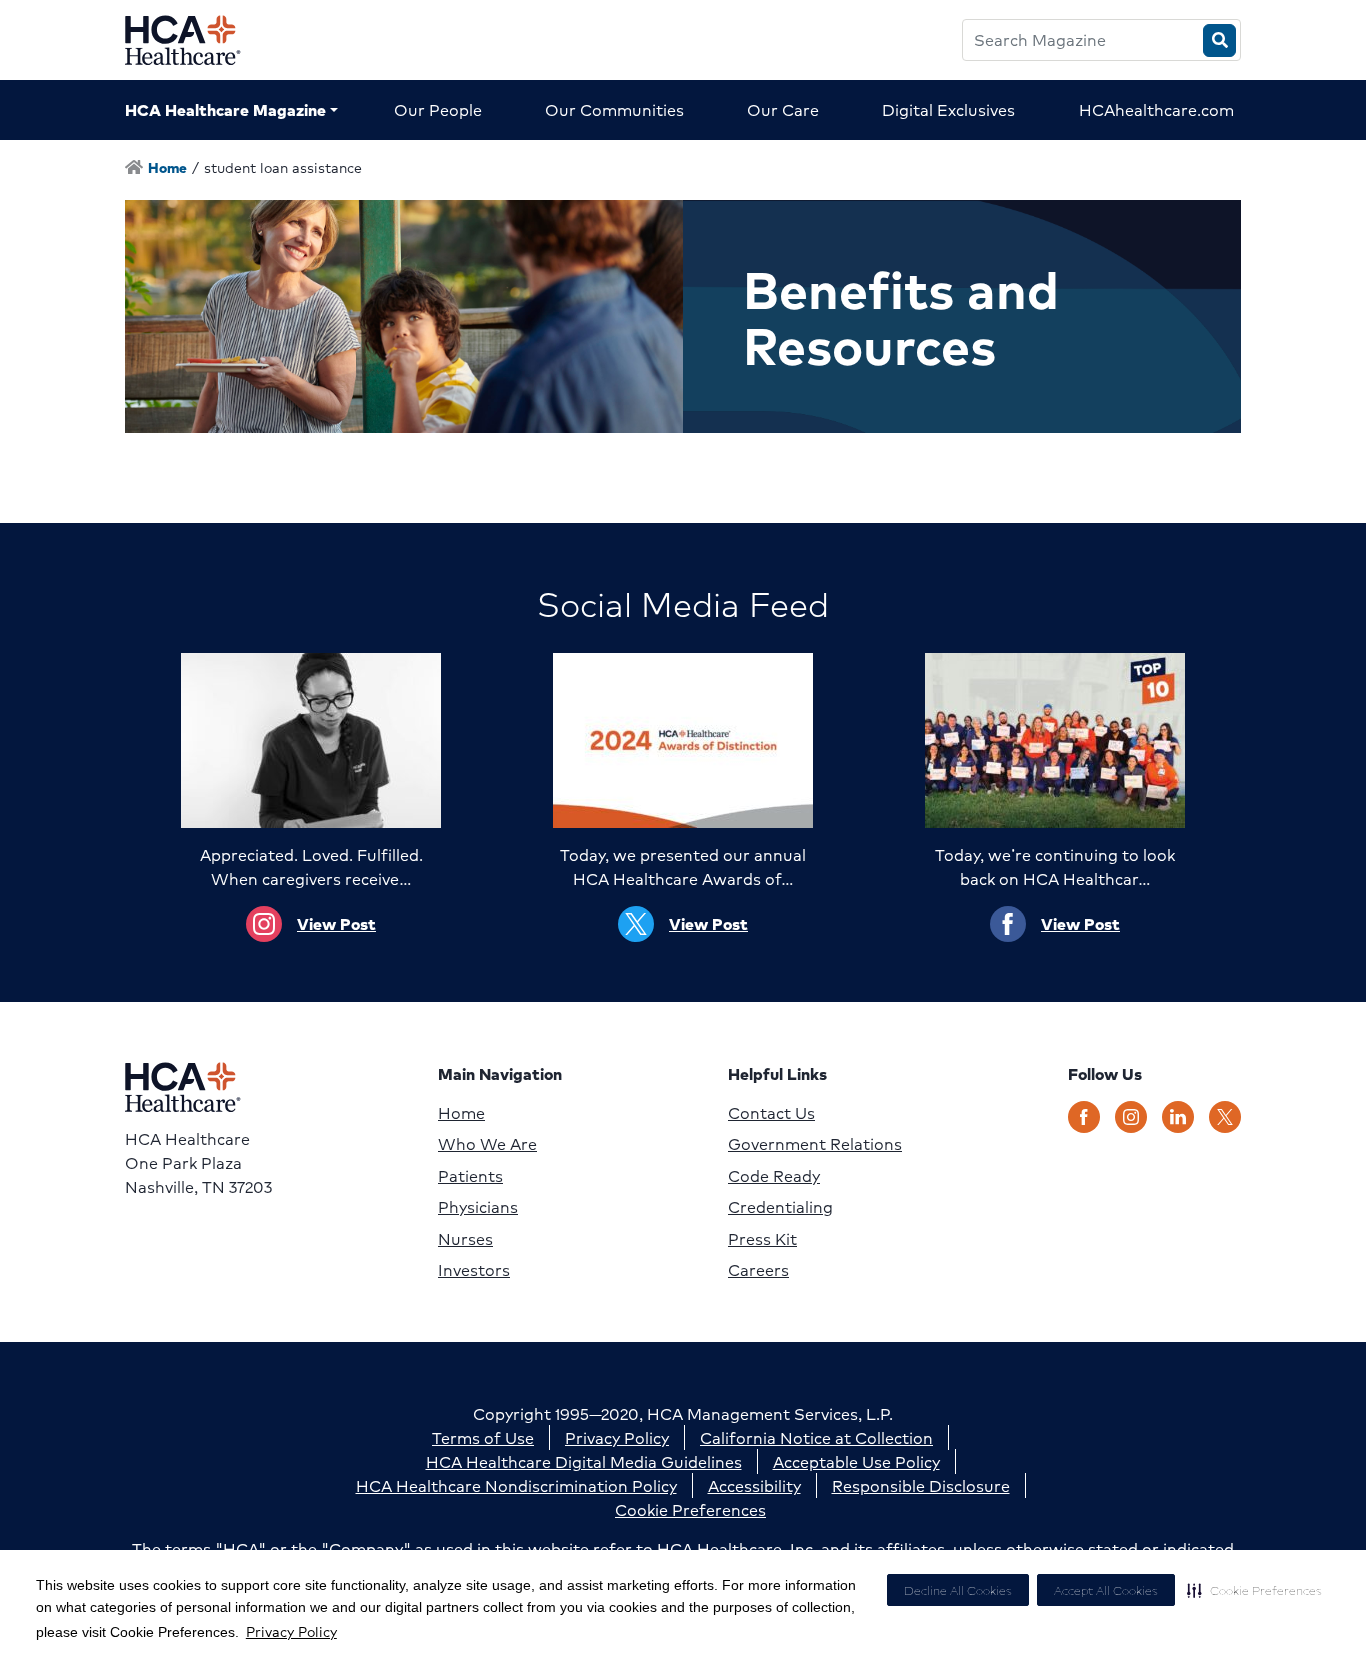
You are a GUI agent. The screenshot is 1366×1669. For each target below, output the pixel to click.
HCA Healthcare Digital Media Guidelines (584, 1461)
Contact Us (771, 1113)
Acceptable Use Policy (856, 1461)
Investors (474, 1270)
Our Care (783, 109)
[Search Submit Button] (1219, 40)
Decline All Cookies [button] (958, 1590)
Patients (470, 1176)
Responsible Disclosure (921, 1485)
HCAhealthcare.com (1156, 109)
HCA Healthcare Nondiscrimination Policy (516, 1485)
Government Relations (815, 1144)
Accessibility (754, 1485)
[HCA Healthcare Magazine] (198, 40)
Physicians (478, 1207)
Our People (438, 109)
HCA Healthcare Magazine (225, 109)
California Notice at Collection (816, 1437)
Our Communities (614, 109)
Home (461, 1113)
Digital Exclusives (948, 109)
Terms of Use (483, 1437)
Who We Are (487, 1144)
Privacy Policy (291, 1631)
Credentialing (780, 1207)
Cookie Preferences (690, 1509)
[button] (1254, 1590)
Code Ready (774, 1176)
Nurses (465, 1239)
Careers (758, 1270)
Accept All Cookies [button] (1106, 1590)
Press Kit (762, 1239)
